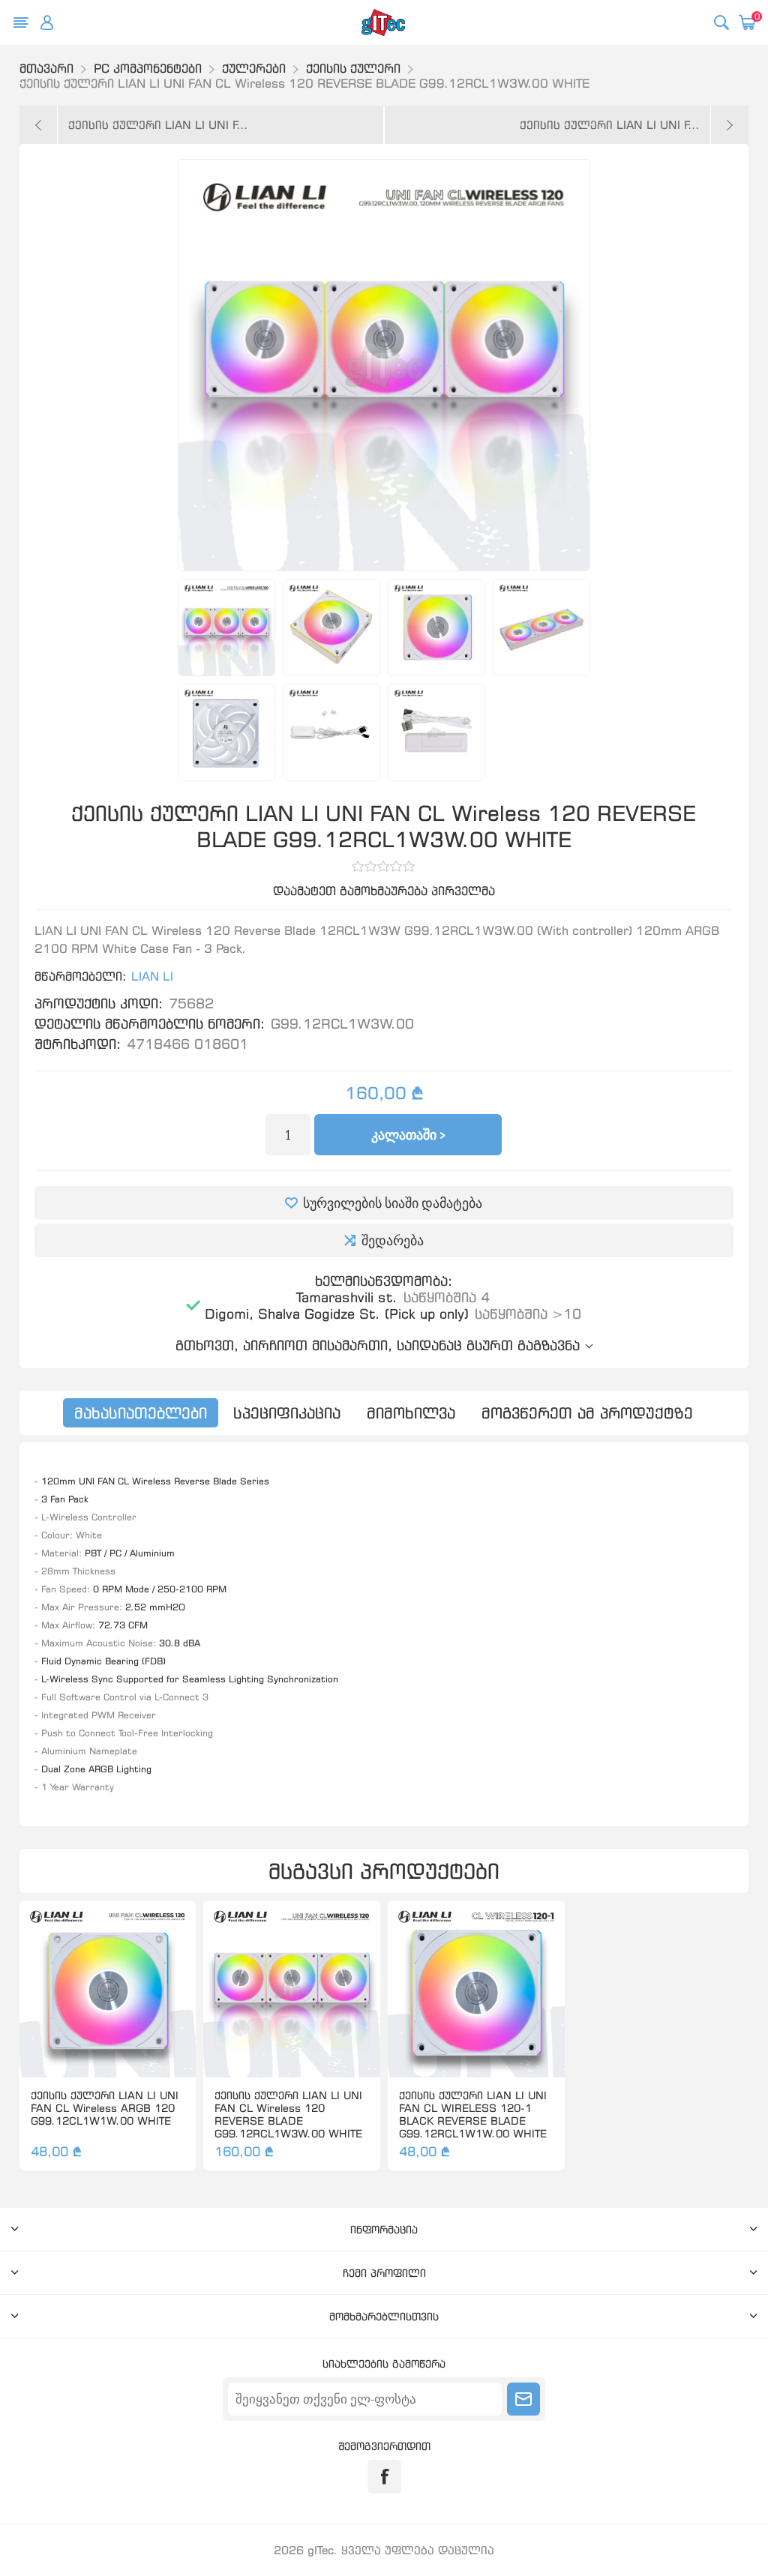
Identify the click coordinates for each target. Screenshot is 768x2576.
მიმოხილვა (411, 1413)
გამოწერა (523, 2399)
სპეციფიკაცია (287, 1413)
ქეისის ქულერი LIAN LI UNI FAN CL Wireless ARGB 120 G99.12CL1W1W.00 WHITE (105, 2108)
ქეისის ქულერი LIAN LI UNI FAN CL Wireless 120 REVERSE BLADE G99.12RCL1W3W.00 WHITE (288, 2114)
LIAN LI (152, 976)
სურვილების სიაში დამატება (393, 1203)
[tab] (141, 1413)
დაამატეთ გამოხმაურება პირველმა (384, 891)
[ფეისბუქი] (384, 2477)
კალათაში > (408, 1135)
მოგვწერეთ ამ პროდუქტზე (587, 1413)
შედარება (393, 1240)
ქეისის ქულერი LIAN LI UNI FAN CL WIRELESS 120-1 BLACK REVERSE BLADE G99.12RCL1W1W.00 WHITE (473, 2114)
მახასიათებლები (141, 1413)
